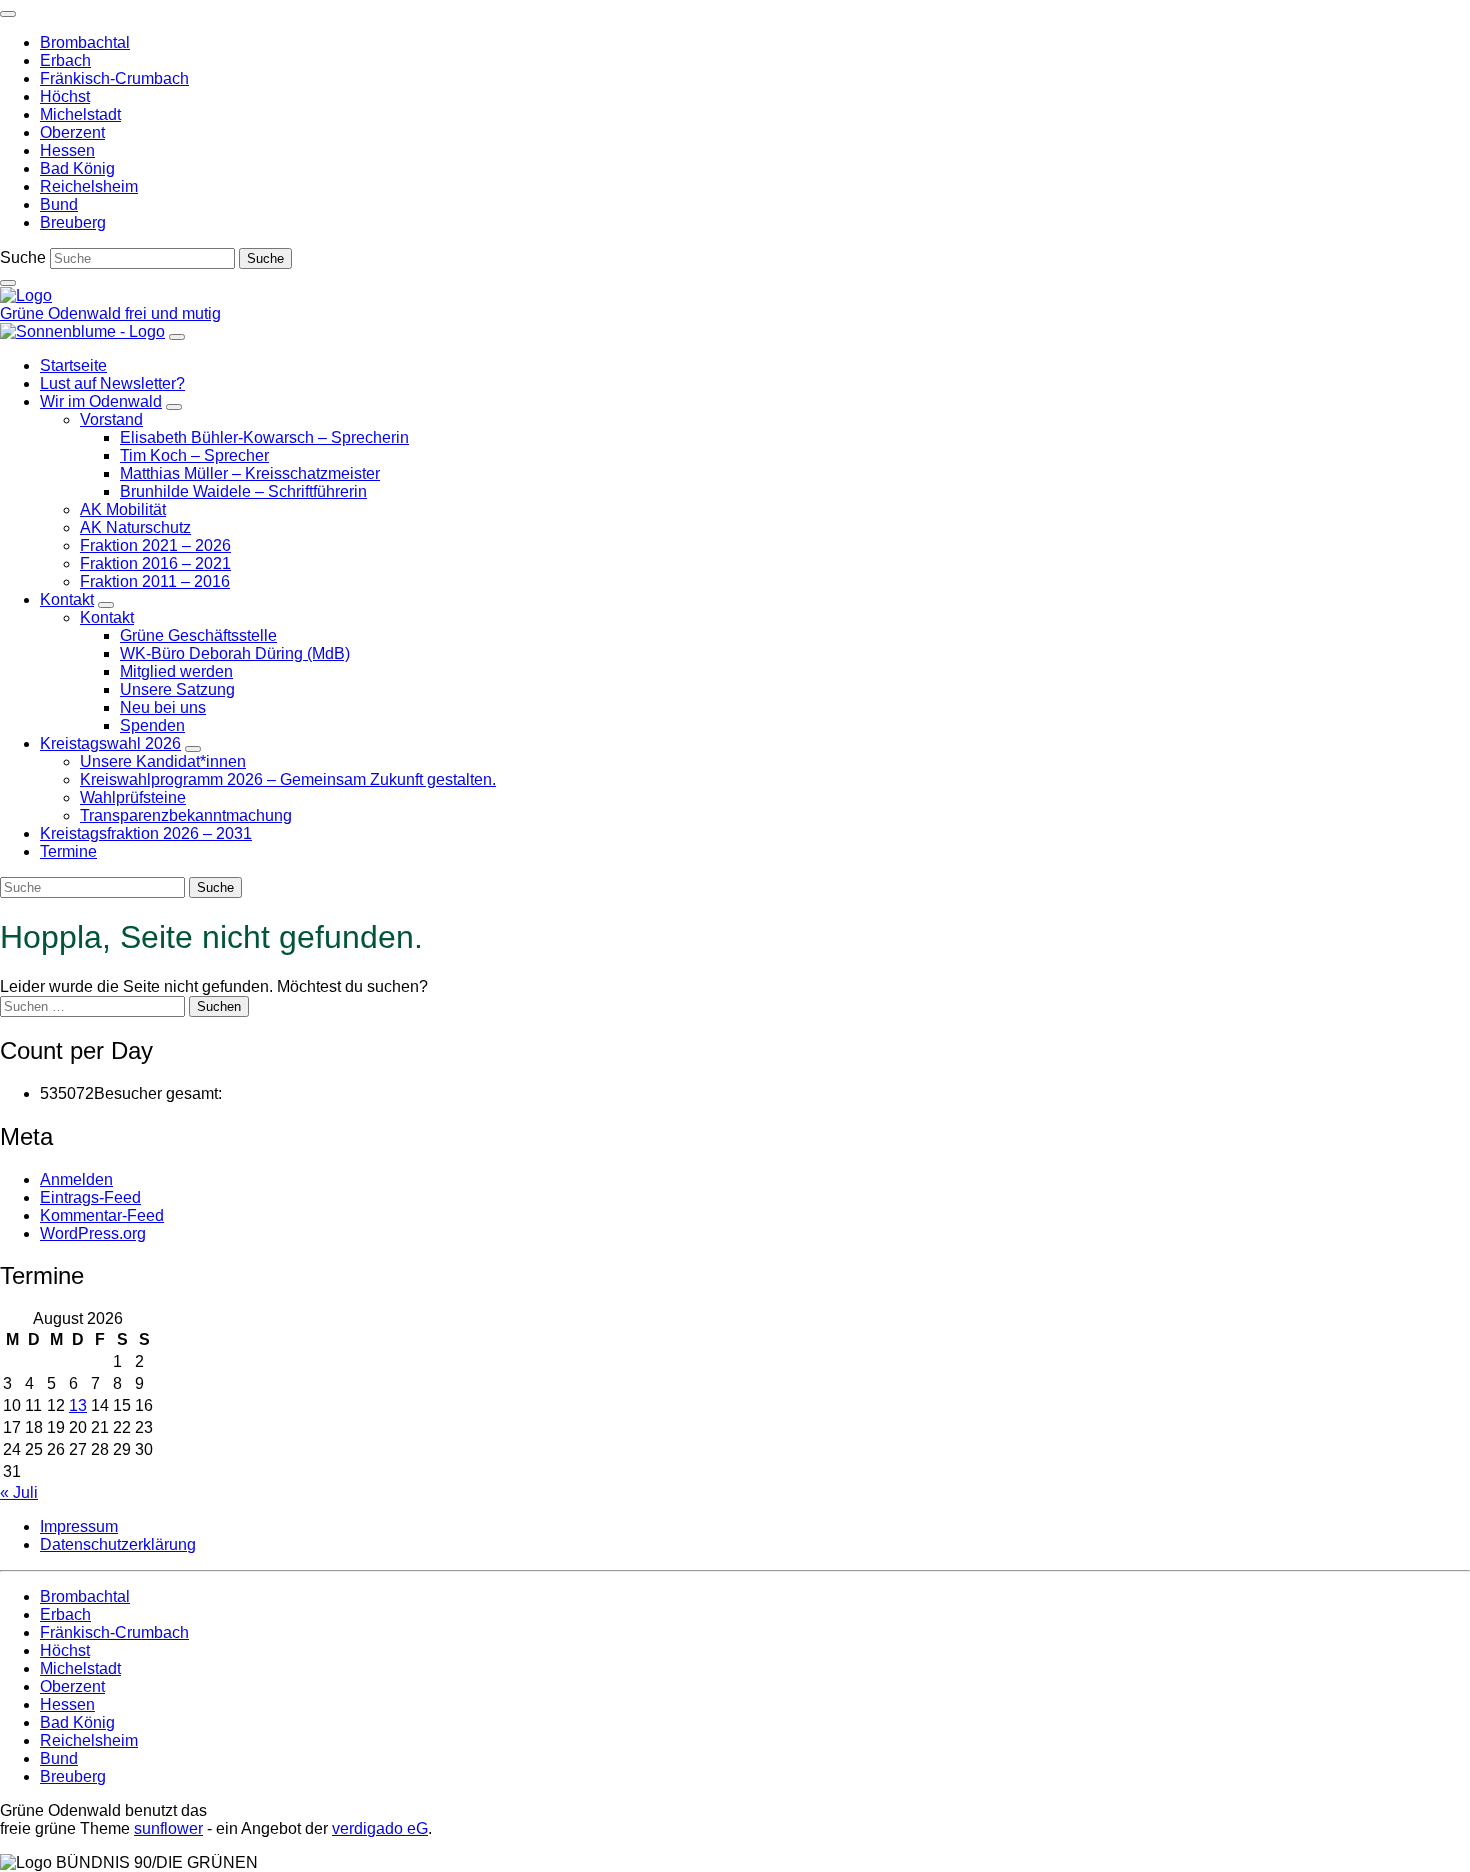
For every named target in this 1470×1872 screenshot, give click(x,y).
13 (78, 1405)
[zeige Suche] (8, 283)
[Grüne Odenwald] (26, 295)
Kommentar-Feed (102, 1215)
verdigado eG (380, 1828)
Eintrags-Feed (90, 1197)
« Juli (19, 1492)
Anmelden (76, 1179)
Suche (23, 257)
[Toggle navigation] (8, 14)
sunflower (168, 1828)
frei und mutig (173, 313)
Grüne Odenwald (62, 313)
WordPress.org (93, 1233)
